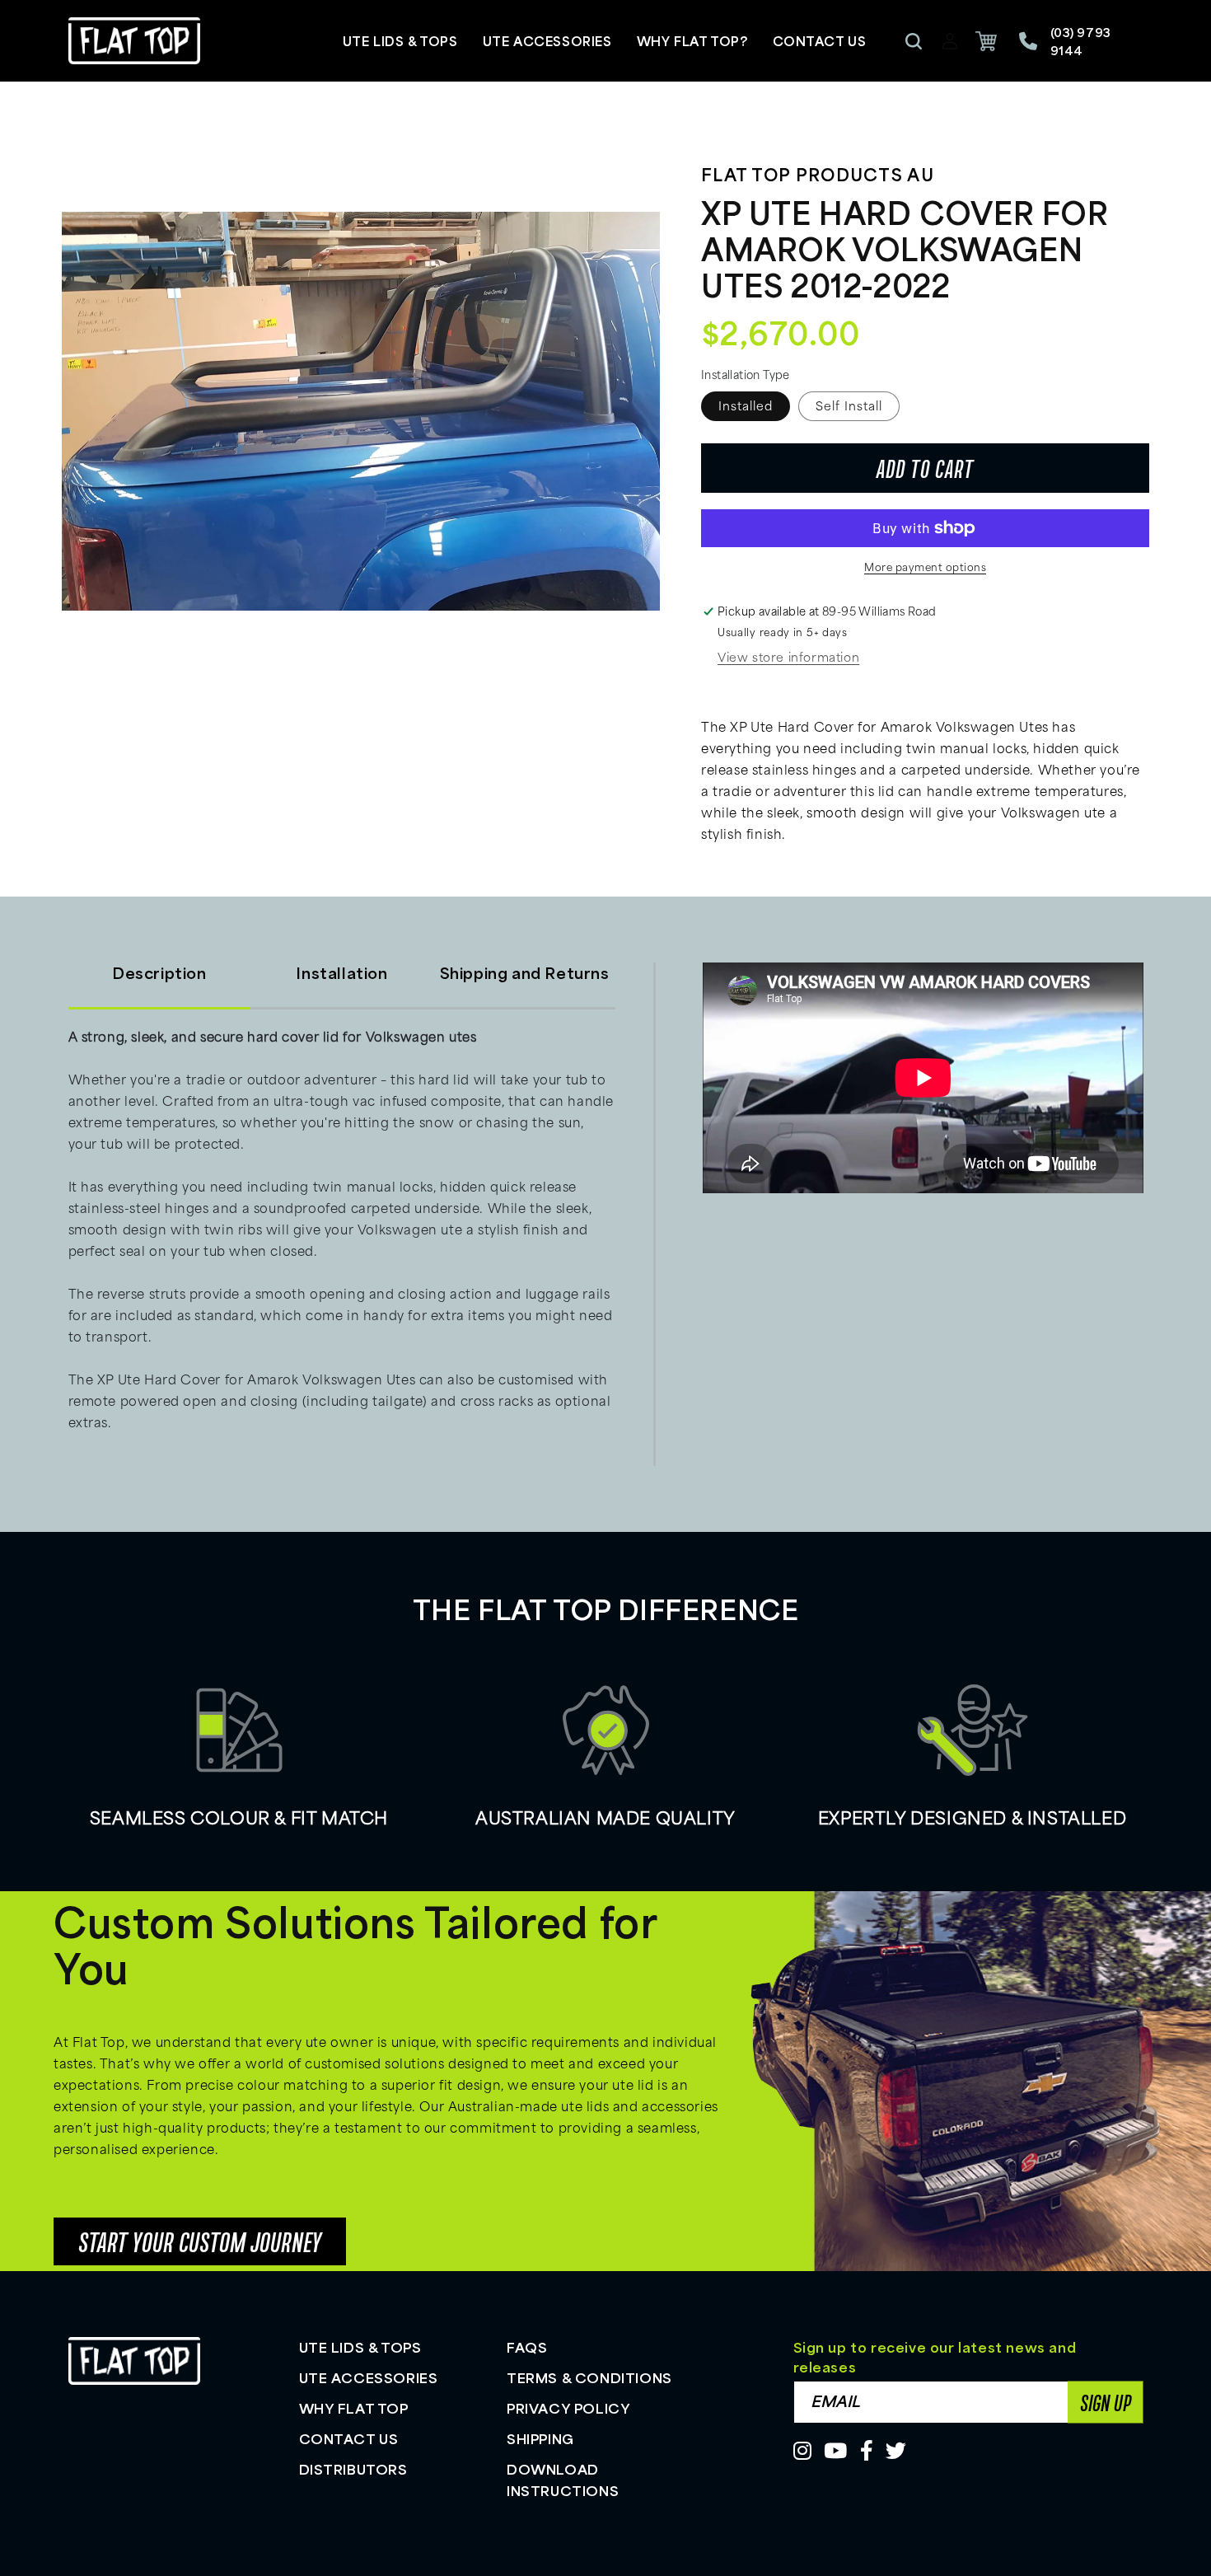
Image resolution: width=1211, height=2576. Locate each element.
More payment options (925, 567)
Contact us (349, 2438)
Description (159, 972)
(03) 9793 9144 (1081, 41)
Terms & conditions (589, 2377)
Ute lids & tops (360, 2347)
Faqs (527, 2347)
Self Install (849, 406)
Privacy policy (568, 2408)
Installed (746, 406)
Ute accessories (369, 2377)
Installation (341, 972)
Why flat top (354, 2408)
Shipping (540, 2438)
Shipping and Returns (525, 972)
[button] (914, 41)
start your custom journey (200, 2241)
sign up (1106, 2402)
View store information (788, 657)
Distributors (353, 2469)
